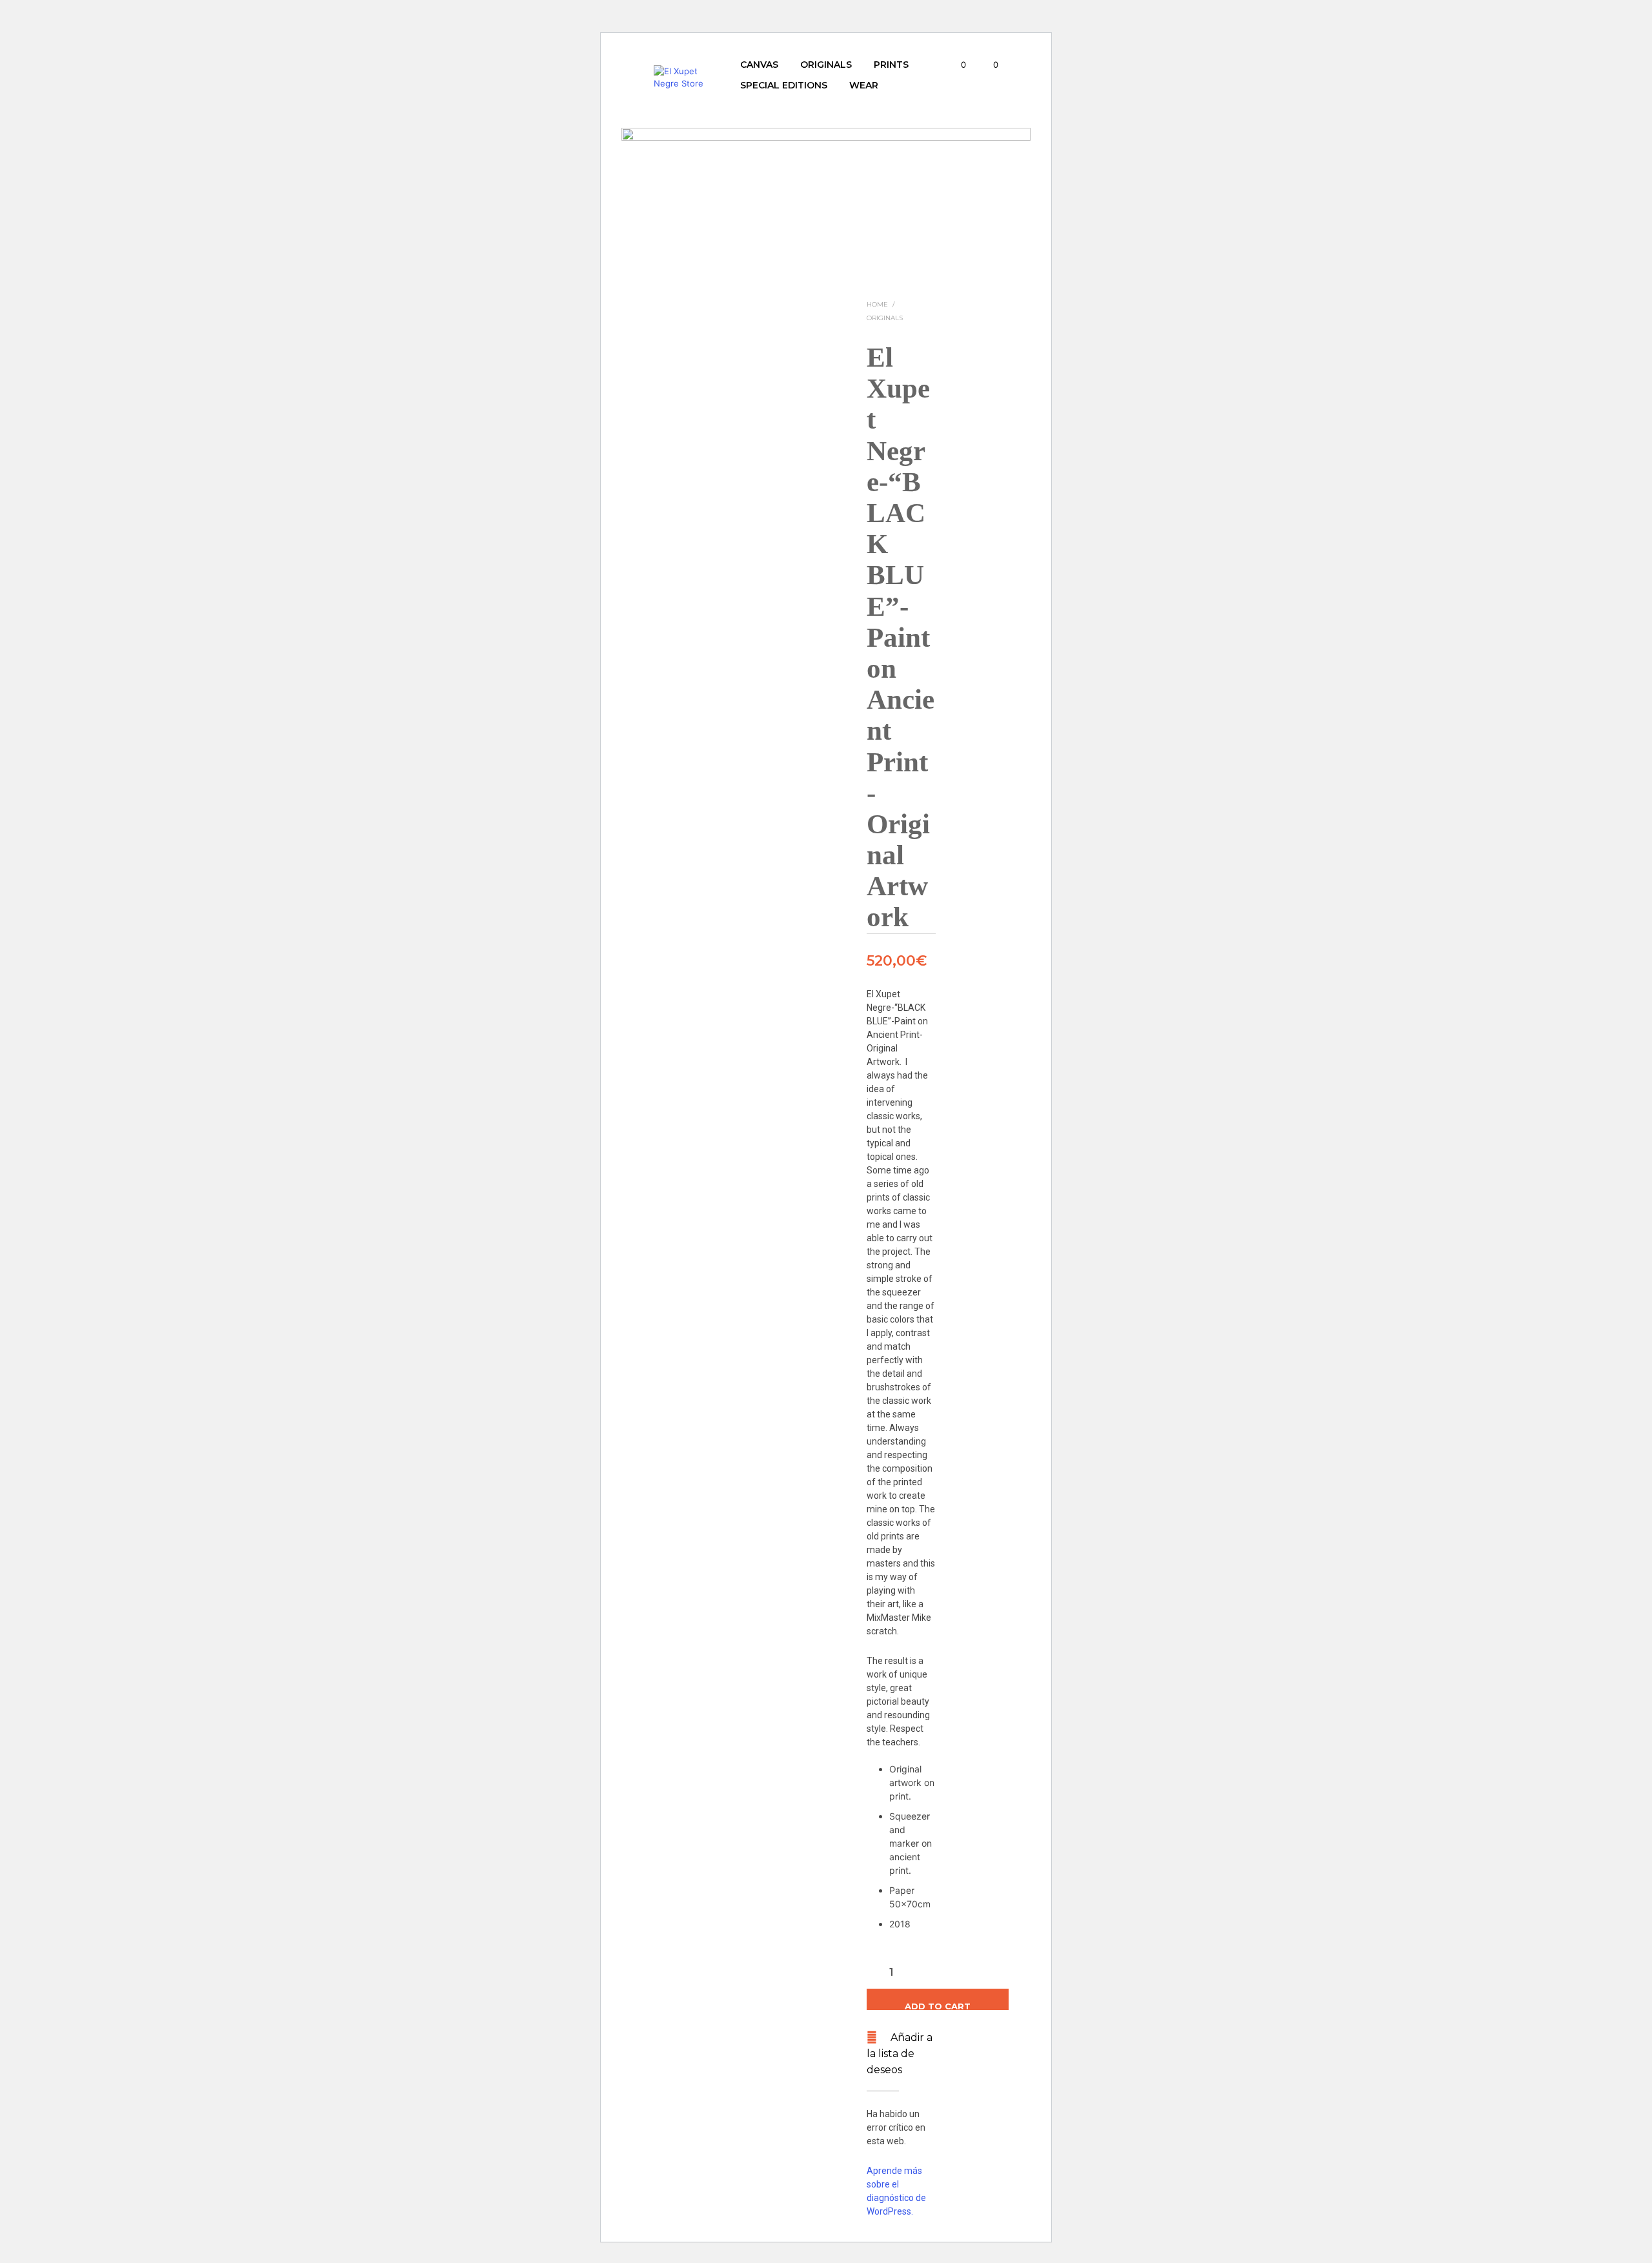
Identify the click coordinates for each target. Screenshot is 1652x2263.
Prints (891, 65)
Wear (864, 85)
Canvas (759, 65)
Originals (826, 65)
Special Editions (784, 85)
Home (877, 304)
